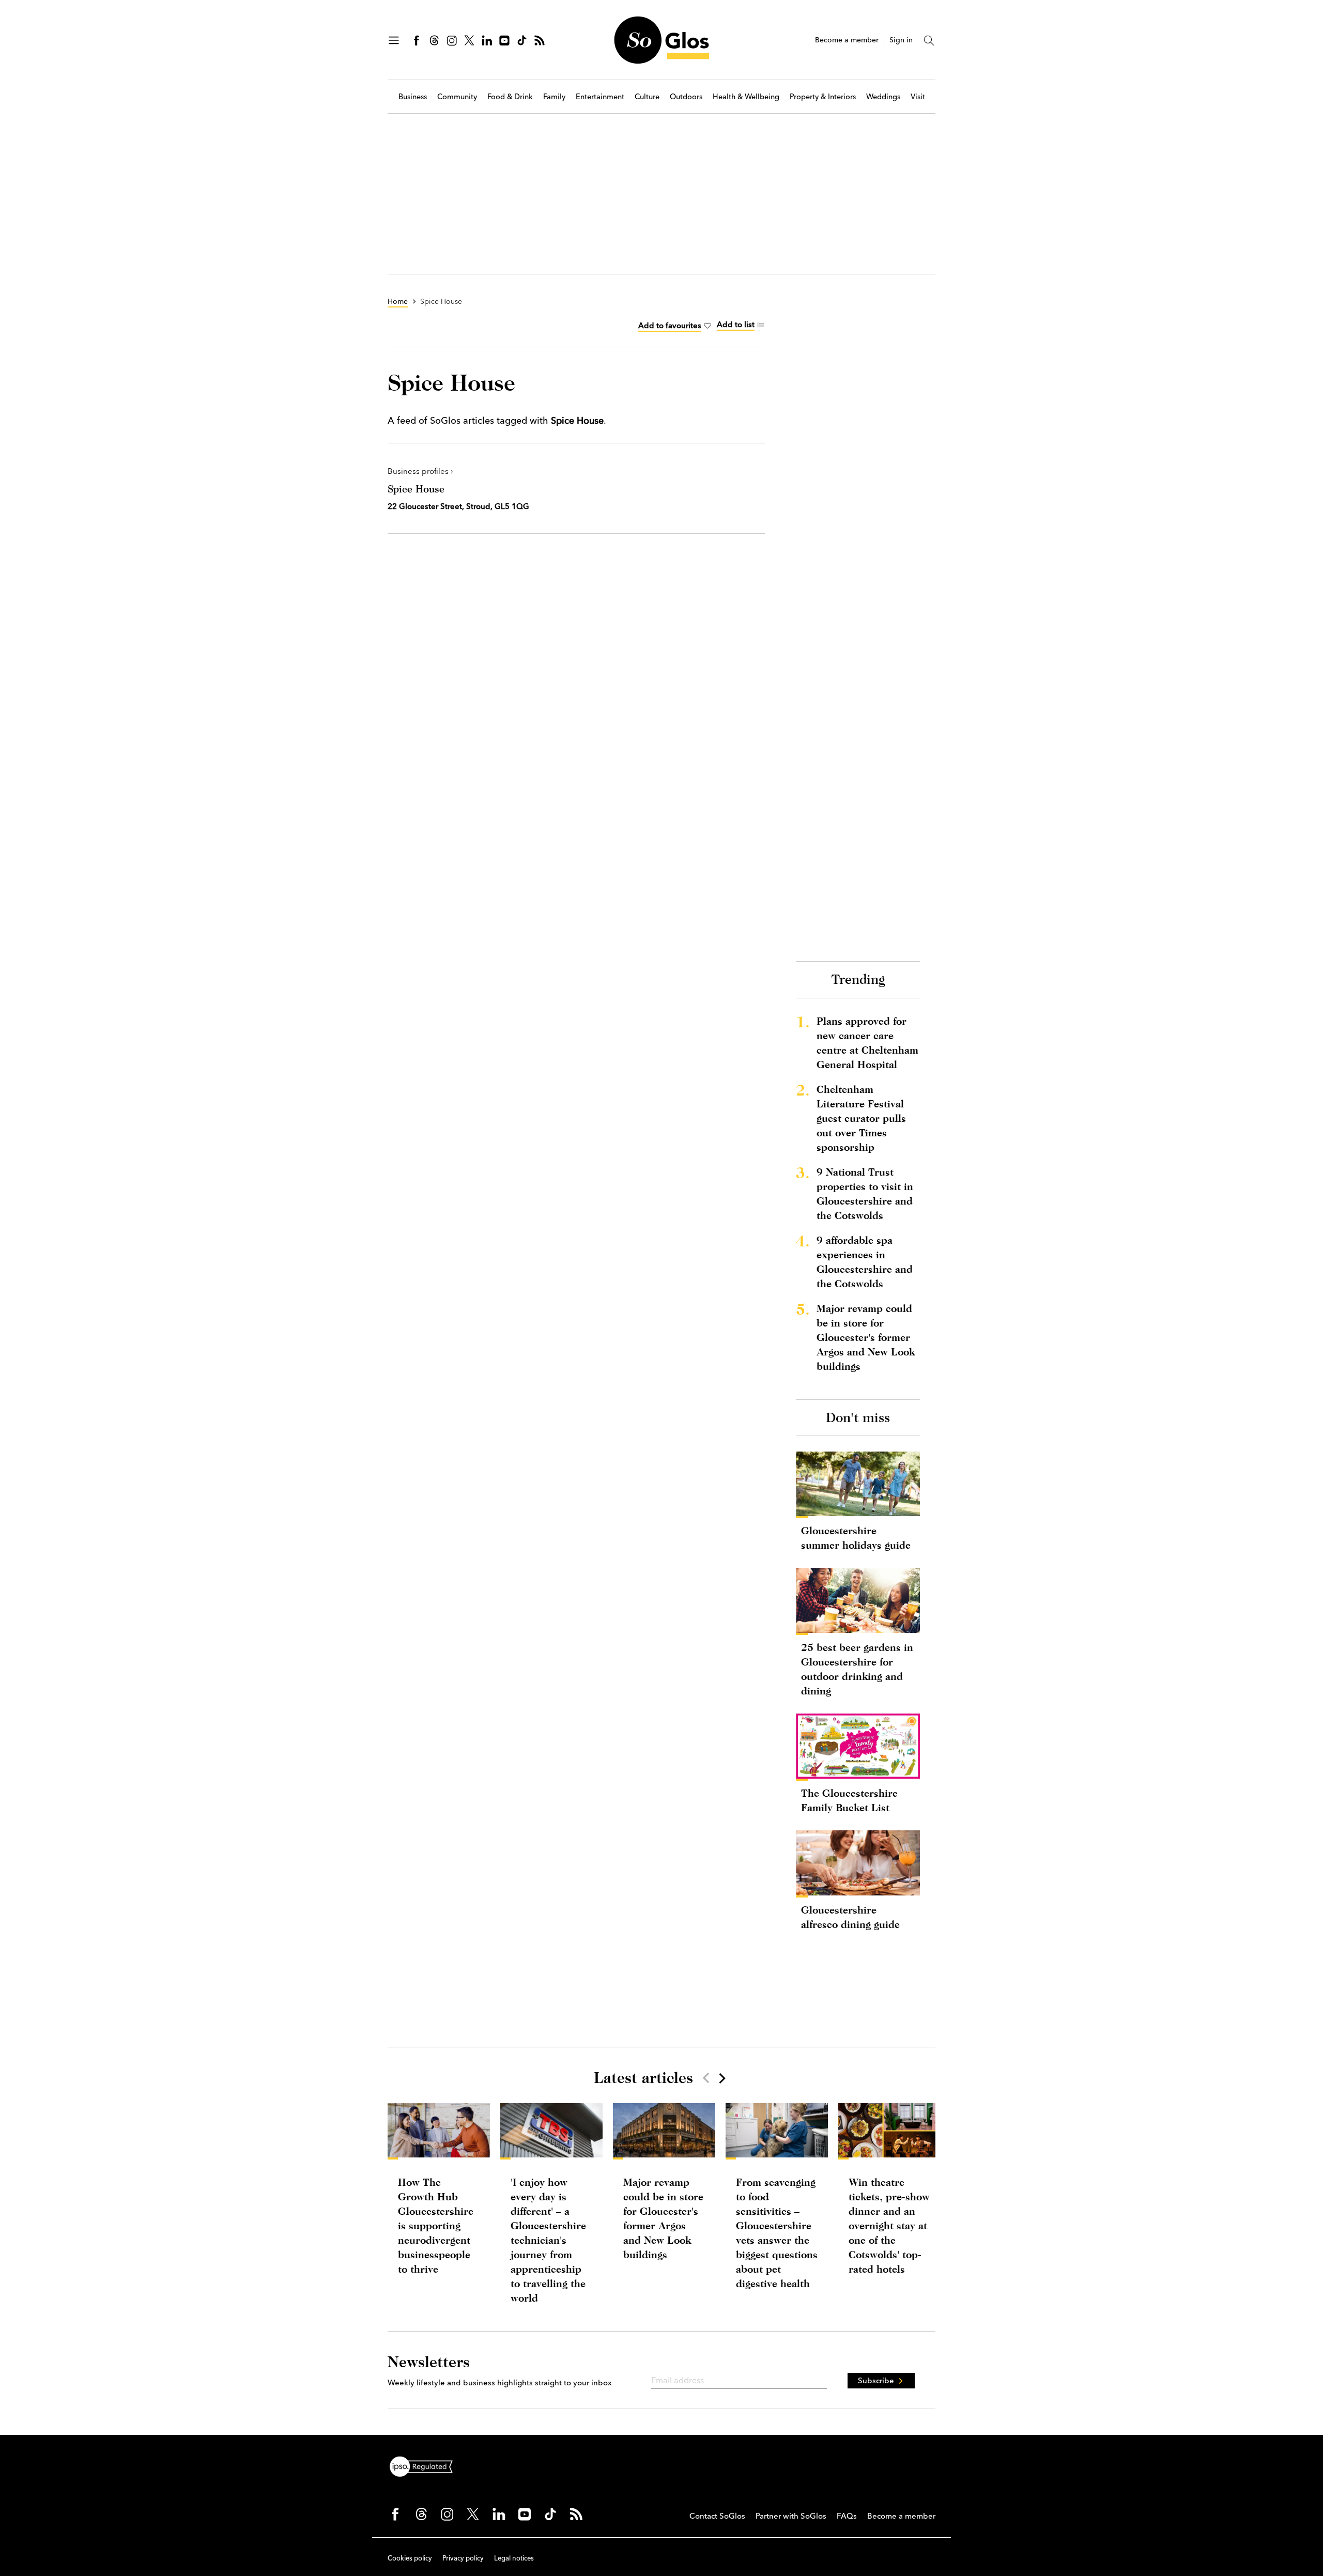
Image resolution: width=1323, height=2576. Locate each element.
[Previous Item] (706, 2078)
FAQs (847, 2516)
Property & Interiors (823, 97)
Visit (918, 97)
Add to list (736, 324)
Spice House (416, 489)
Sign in (901, 40)
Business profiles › (420, 471)
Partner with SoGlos (791, 2516)
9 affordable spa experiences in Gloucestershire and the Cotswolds (865, 1262)
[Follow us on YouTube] (504, 40)
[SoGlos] (661, 40)
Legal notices (514, 2558)
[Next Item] (721, 2078)
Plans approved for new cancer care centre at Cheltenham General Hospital (867, 1043)
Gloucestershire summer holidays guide (856, 1538)
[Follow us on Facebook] (417, 40)
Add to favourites (670, 325)
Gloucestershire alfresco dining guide (850, 1917)
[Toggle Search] (929, 40)
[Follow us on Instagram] (452, 40)
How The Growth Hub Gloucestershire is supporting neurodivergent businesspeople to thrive (436, 2225)
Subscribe (876, 2380)
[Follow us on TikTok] (522, 40)
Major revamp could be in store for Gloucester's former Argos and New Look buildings (866, 1337)
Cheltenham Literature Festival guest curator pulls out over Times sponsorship (861, 1118)
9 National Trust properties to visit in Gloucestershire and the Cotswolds (865, 1193)
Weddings (883, 97)
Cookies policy (410, 2558)
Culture (647, 97)
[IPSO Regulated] (425, 2465)
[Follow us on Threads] (434, 40)
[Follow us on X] (469, 40)
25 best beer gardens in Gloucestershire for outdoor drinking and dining (857, 1669)
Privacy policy (463, 2558)
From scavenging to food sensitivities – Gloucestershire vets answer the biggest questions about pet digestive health (777, 2233)
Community (457, 97)
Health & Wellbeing (746, 97)
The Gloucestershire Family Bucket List (849, 1800)
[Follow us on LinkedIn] (487, 40)
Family (554, 97)
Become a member (847, 40)
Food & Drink (510, 97)
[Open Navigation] (394, 40)
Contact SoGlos (717, 2516)
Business (413, 97)
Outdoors (686, 97)
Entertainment (600, 97)
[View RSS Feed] (540, 40)
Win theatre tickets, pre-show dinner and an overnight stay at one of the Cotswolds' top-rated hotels (889, 2225)
